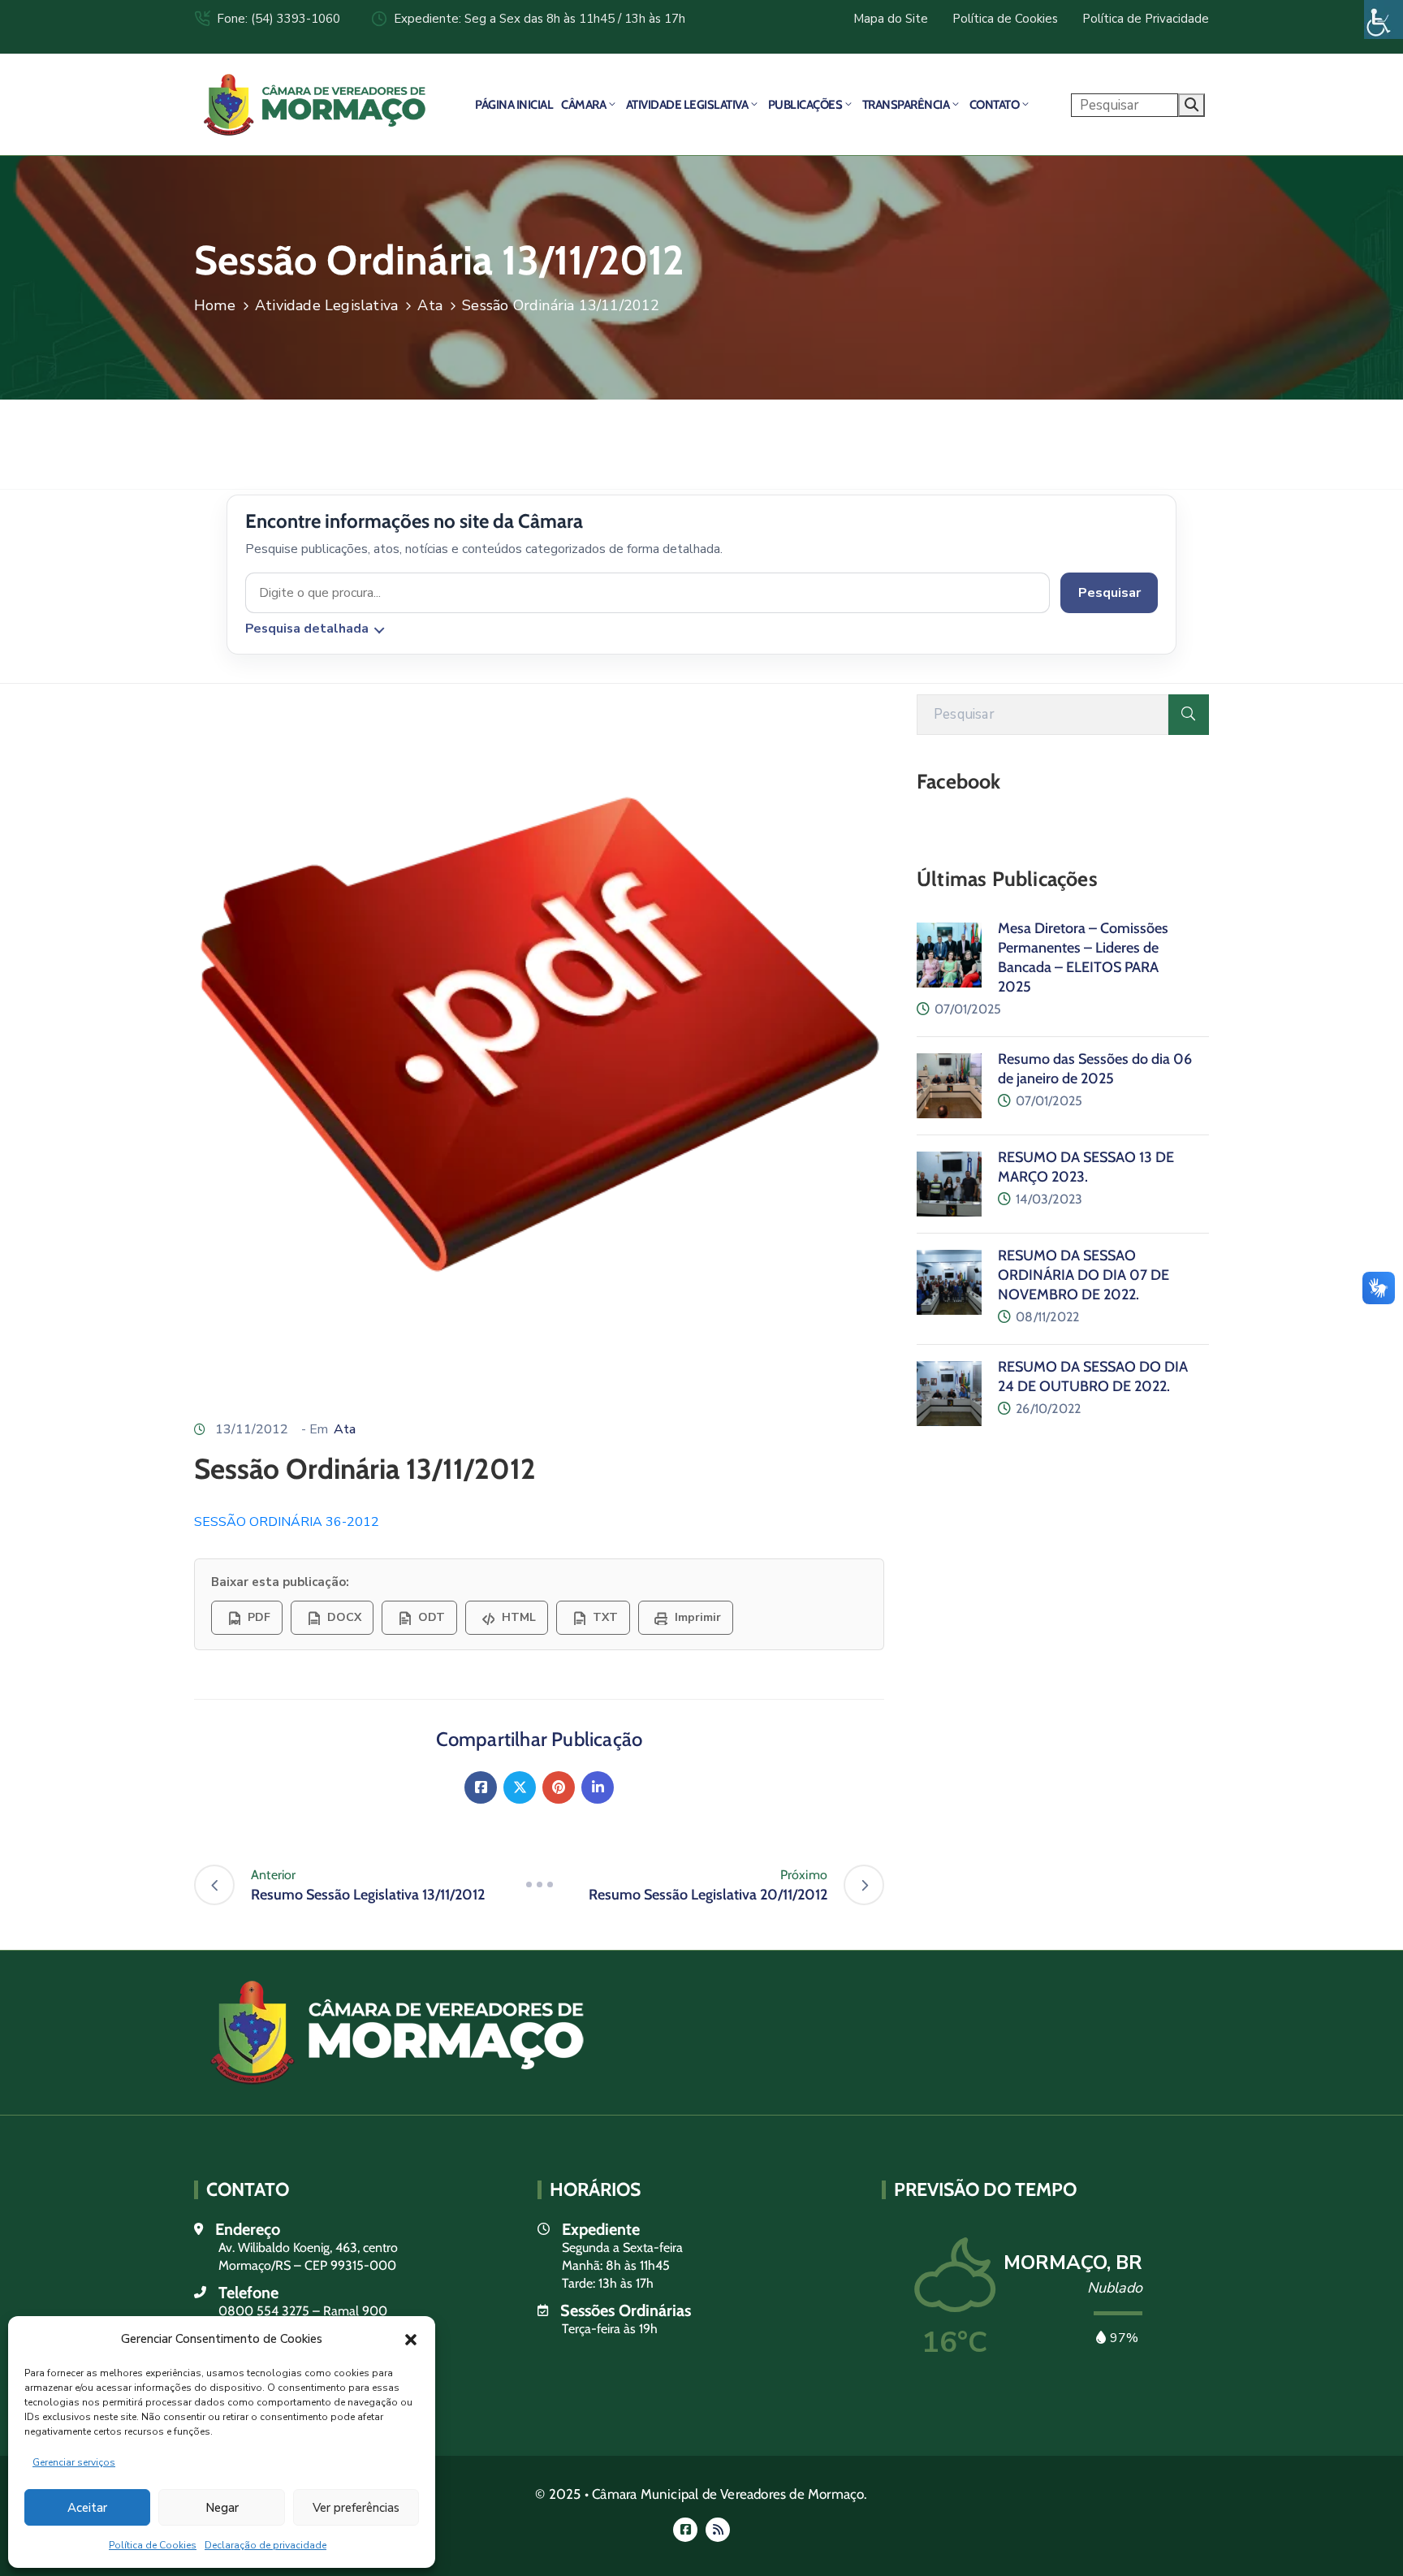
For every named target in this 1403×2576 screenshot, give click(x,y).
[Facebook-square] (685, 2530)
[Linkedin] (598, 1787)
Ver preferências (356, 2508)
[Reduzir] (539, 1885)
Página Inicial (514, 105)
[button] (411, 2339)
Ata (430, 305)
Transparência (906, 105)
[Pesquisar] (1189, 715)
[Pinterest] (559, 1787)
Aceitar (87, 2508)
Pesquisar (1109, 593)
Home (215, 305)
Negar (222, 2508)
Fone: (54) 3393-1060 (278, 19)
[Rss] (718, 2530)
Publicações (805, 105)
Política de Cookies (153, 2545)
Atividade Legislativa (687, 105)
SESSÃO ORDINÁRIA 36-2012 (287, 1522)
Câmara (583, 105)
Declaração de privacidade (265, 2545)
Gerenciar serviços (74, 2462)
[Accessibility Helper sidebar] (1384, 19)
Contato (995, 105)
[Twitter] (520, 1787)
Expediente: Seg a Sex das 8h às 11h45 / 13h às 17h (540, 19)
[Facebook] (481, 1787)
